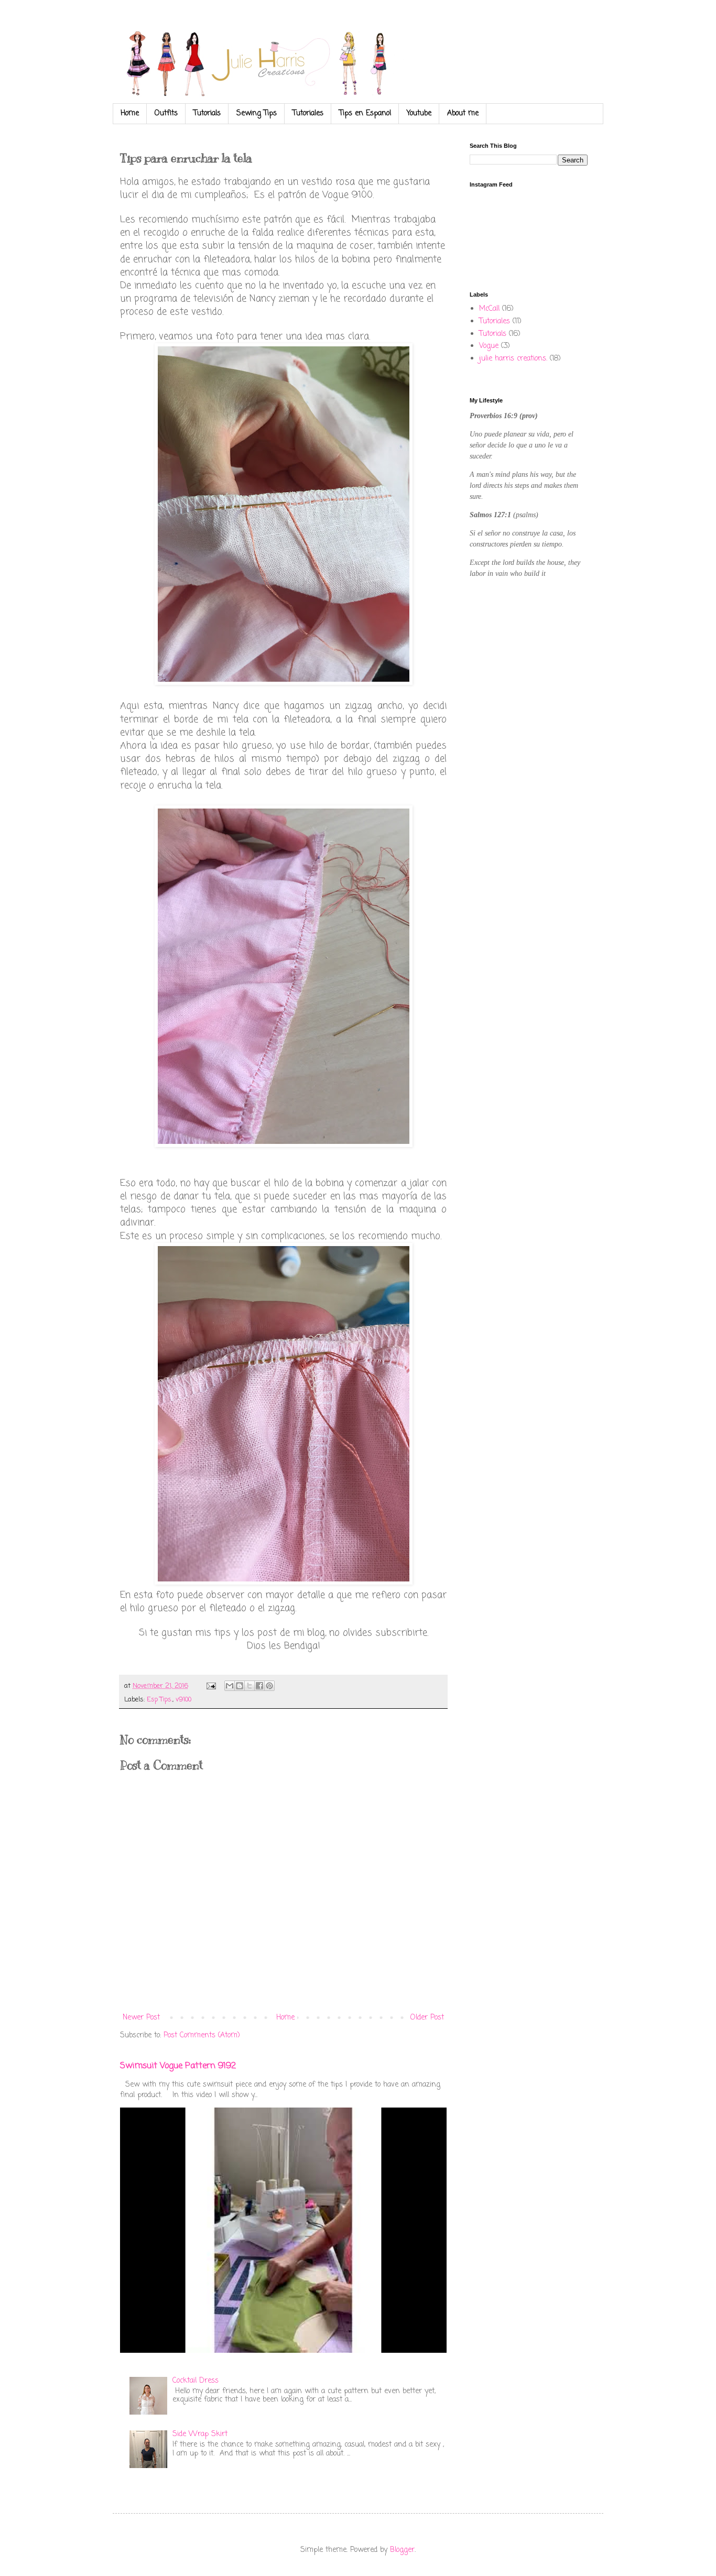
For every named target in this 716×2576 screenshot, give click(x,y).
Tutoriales (308, 113)
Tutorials (207, 113)
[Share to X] (249, 1686)
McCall (489, 309)
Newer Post (141, 2018)
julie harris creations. (513, 359)
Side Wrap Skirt (200, 2434)
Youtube (419, 113)
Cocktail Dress (196, 2381)
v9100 (183, 1700)
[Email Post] (211, 1686)
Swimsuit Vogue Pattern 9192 (178, 2066)
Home (130, 113)
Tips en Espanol (365, 113)
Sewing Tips (257, 113)
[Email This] (230, 1686)
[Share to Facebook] (259, 1686)
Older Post (427, 2018)
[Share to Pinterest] (269, 1686)
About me (463, 113)
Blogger (402, 2550)
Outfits (166, 113)
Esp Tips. (160, 1700)
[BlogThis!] (240, 1686)
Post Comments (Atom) (202, 2035)
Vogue (489, 346)
